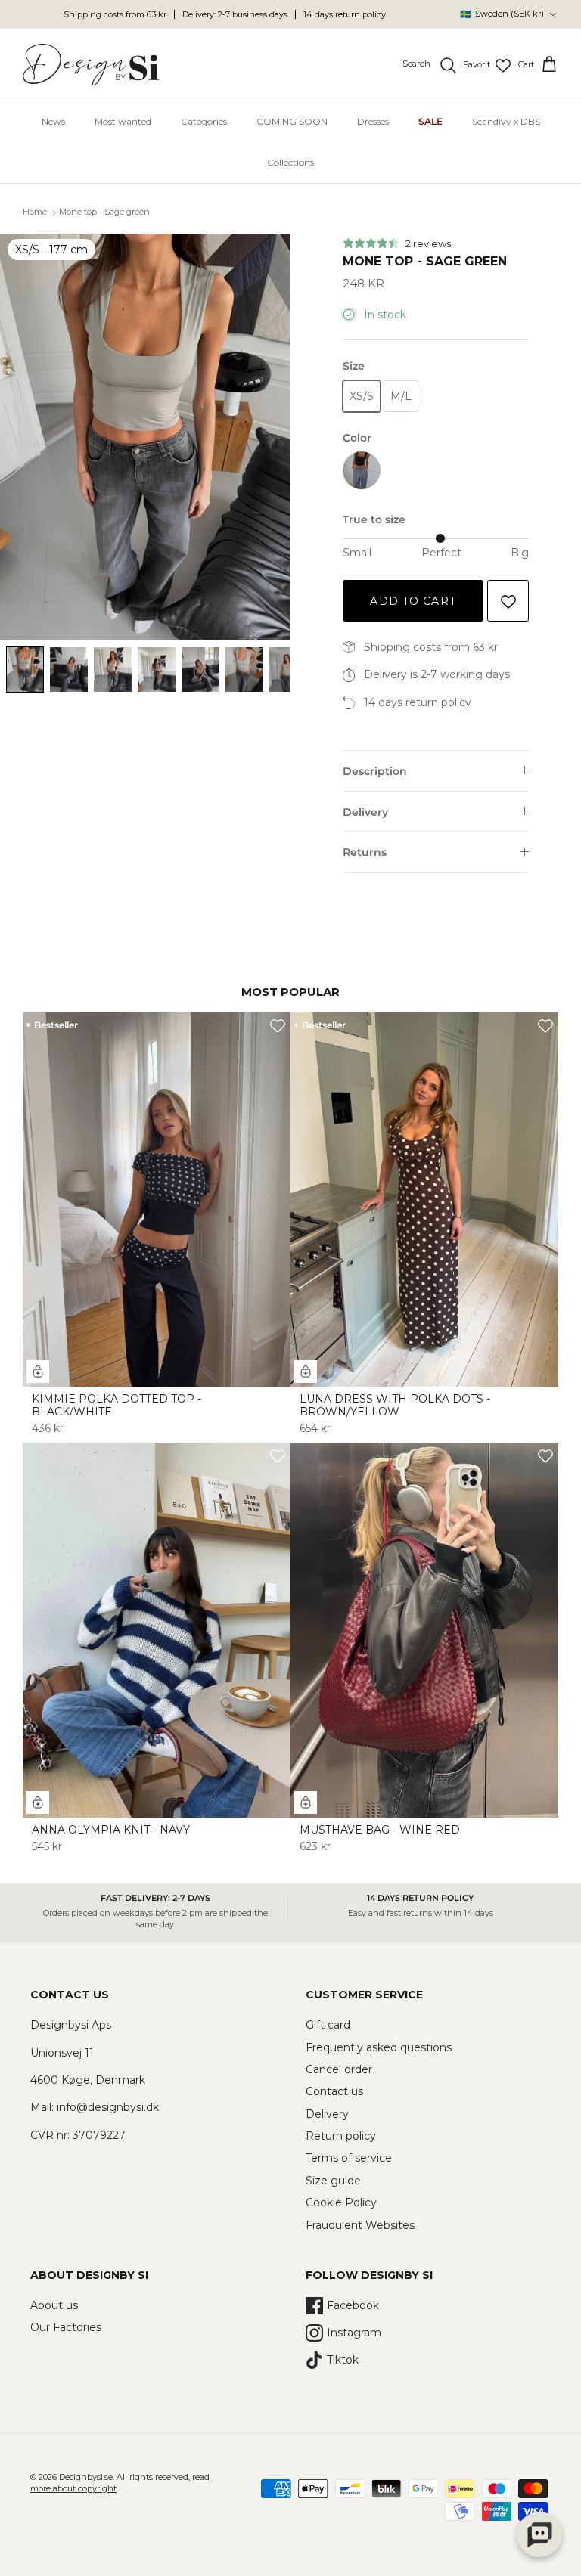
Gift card (328, 2025)
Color (357, 438)
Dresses (373, 121)
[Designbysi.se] (91, 65)
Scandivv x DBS (506, 121)
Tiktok (343, 2360)
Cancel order (339, 2069)
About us (54, 2305)
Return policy (341, 2136)
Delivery (365, 812)
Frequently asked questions (379, 2047)
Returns (365, 852)
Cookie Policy (341, 2202)
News (53, 121)
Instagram (354, 2333)
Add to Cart (413, 601)
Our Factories (66, 2327)
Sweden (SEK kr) (502, 14)
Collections (290, 162)
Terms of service (349, 2158)
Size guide (333, 2181)
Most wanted (123, 121)
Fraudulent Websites (360, 2225)
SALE (430, 121)
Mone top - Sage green (104, 212)
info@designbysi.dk (108, 2107)
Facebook (353, 2305)
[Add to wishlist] (508, 601)
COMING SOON (292, 121)
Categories (204, 121)
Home (35, 212)
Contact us (334, 2091)
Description (375, 771)
